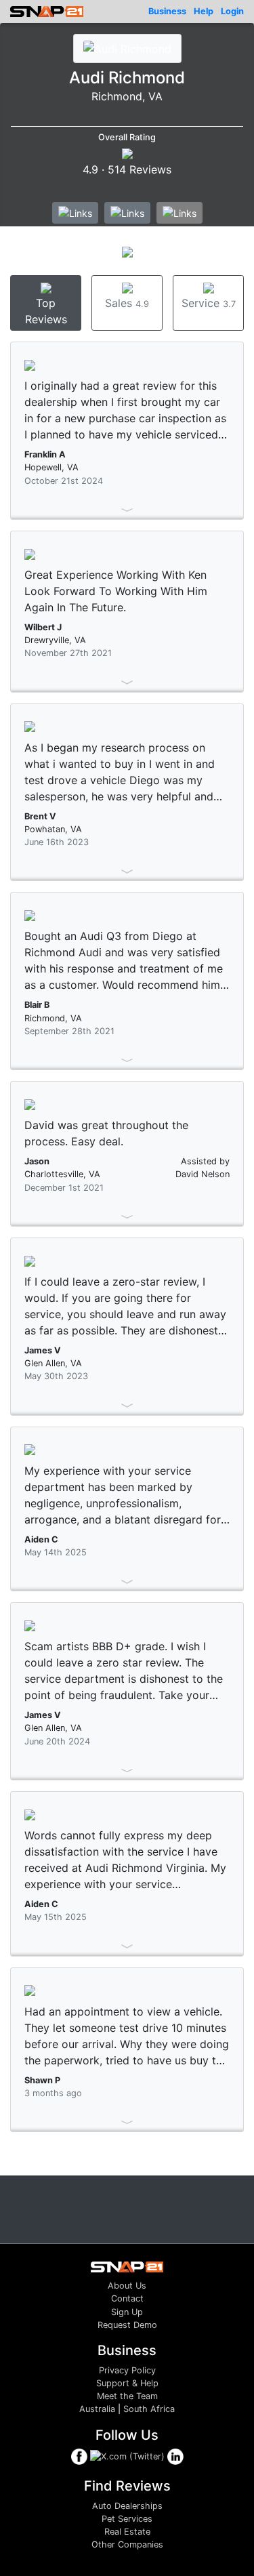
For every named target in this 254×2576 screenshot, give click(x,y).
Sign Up (127, 2312)
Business (167, 11)
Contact (127, 2298)
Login (232, 11)
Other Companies (127, 2544)
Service (209, 303)
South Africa (149, 2409)
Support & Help (127, 2383)
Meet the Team (127, 2396)
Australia (97, 2409)
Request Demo (127, 2325)
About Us (127, 2286)
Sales (127, 303)
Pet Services (127, 2519)
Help (204, 11)
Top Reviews (46, 311)
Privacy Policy (127, 2370)
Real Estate (127, 2532)
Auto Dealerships (127, 2506)
